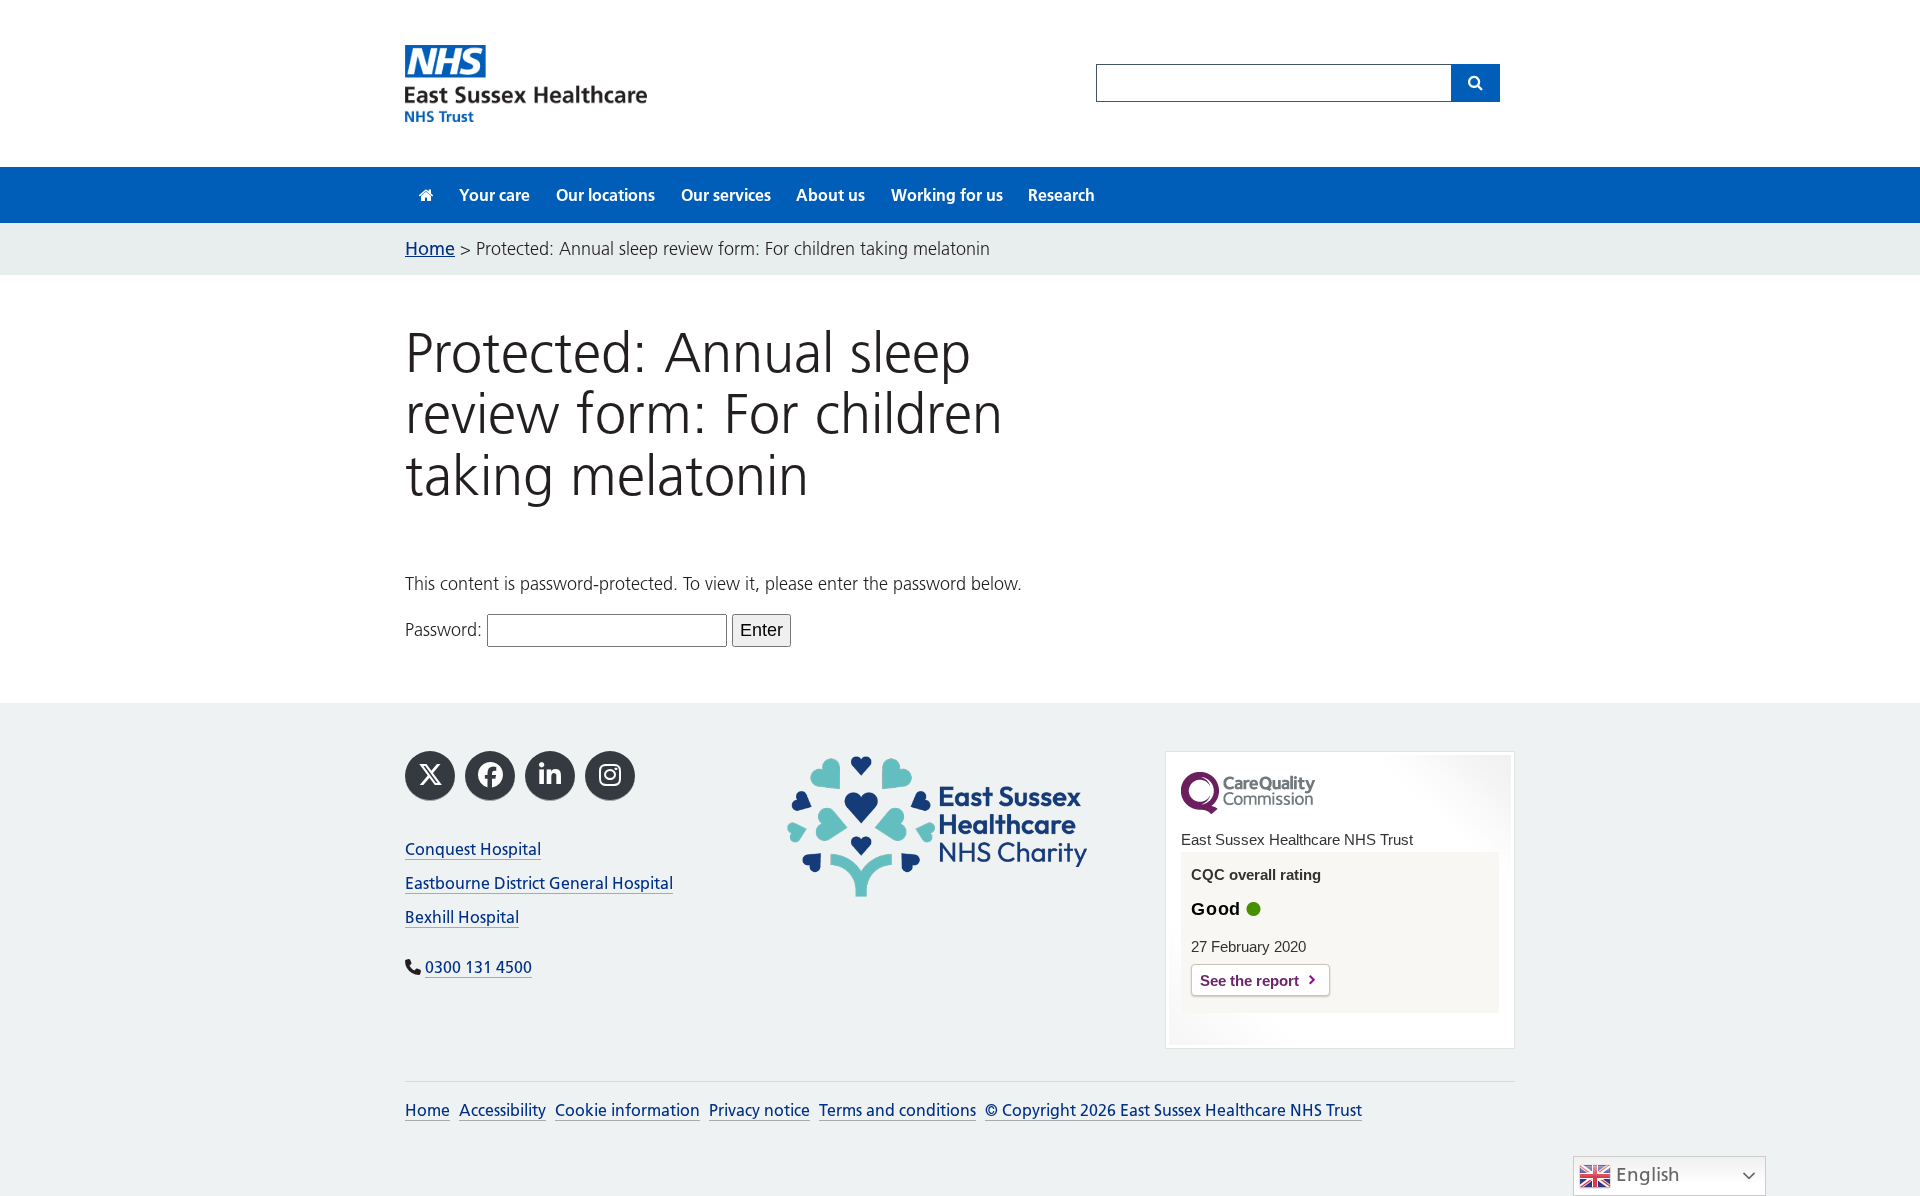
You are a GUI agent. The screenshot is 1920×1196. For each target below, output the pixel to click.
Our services (726, 195)
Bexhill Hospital (462, 917)
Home (427, 1110)
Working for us (947, 195)
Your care (494, 195)
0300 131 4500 (478, 967)
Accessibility (502, 1110)
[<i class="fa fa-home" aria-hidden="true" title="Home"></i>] (426, 195)
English (1645, 1174)
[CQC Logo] (1248, 809)
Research (1061, 195)
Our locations (605, 195)
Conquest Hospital (473, 849)
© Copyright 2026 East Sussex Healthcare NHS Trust (1173, 1110)
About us (830, 195)
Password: (446, 630)
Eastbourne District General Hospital (539, 883)
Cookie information (627, 1110)
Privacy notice (759, 1110)
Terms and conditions (897, 1110)
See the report (1249, 980)
